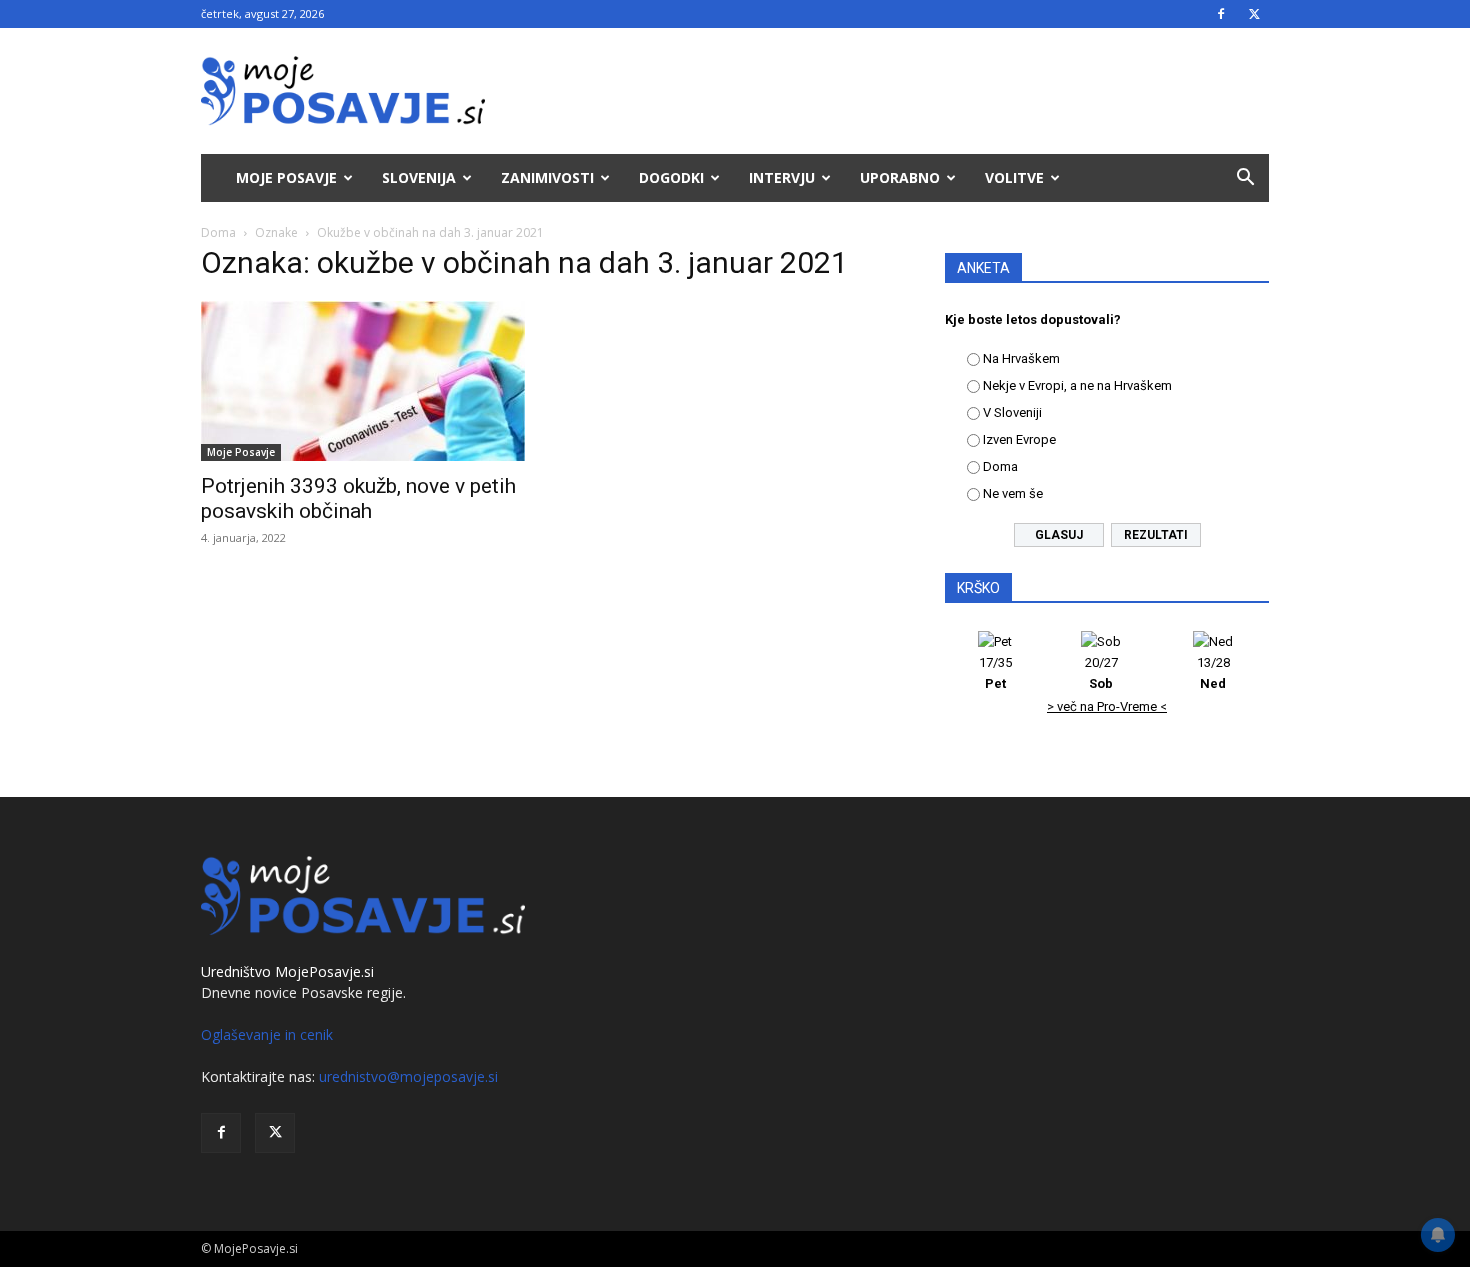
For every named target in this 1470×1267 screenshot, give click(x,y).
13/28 (1213, 673)
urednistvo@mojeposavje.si (408, 1076)
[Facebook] (1221, 14)
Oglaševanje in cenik (267, 1034)
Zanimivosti (547, 177)
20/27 (1101, 673)
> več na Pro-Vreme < (1107, 706)
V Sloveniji (1012, 412)
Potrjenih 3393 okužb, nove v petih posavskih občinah (358, 498)
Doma (218, 232)
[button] (1245, 179)
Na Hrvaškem (1021, 358)
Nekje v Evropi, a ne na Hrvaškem (1077, 385)
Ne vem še (1013, 493)
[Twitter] (1254, 14)
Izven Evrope (1019, 439)
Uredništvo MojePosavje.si (287, 971)
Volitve (1014, 177)
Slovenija (419, 177)
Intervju (782, 177)
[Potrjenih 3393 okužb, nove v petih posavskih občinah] (363, 381)
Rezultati (1156, 535)
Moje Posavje (286, 177)
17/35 (995, 673)
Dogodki (671, 177)
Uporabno (900, 177)
